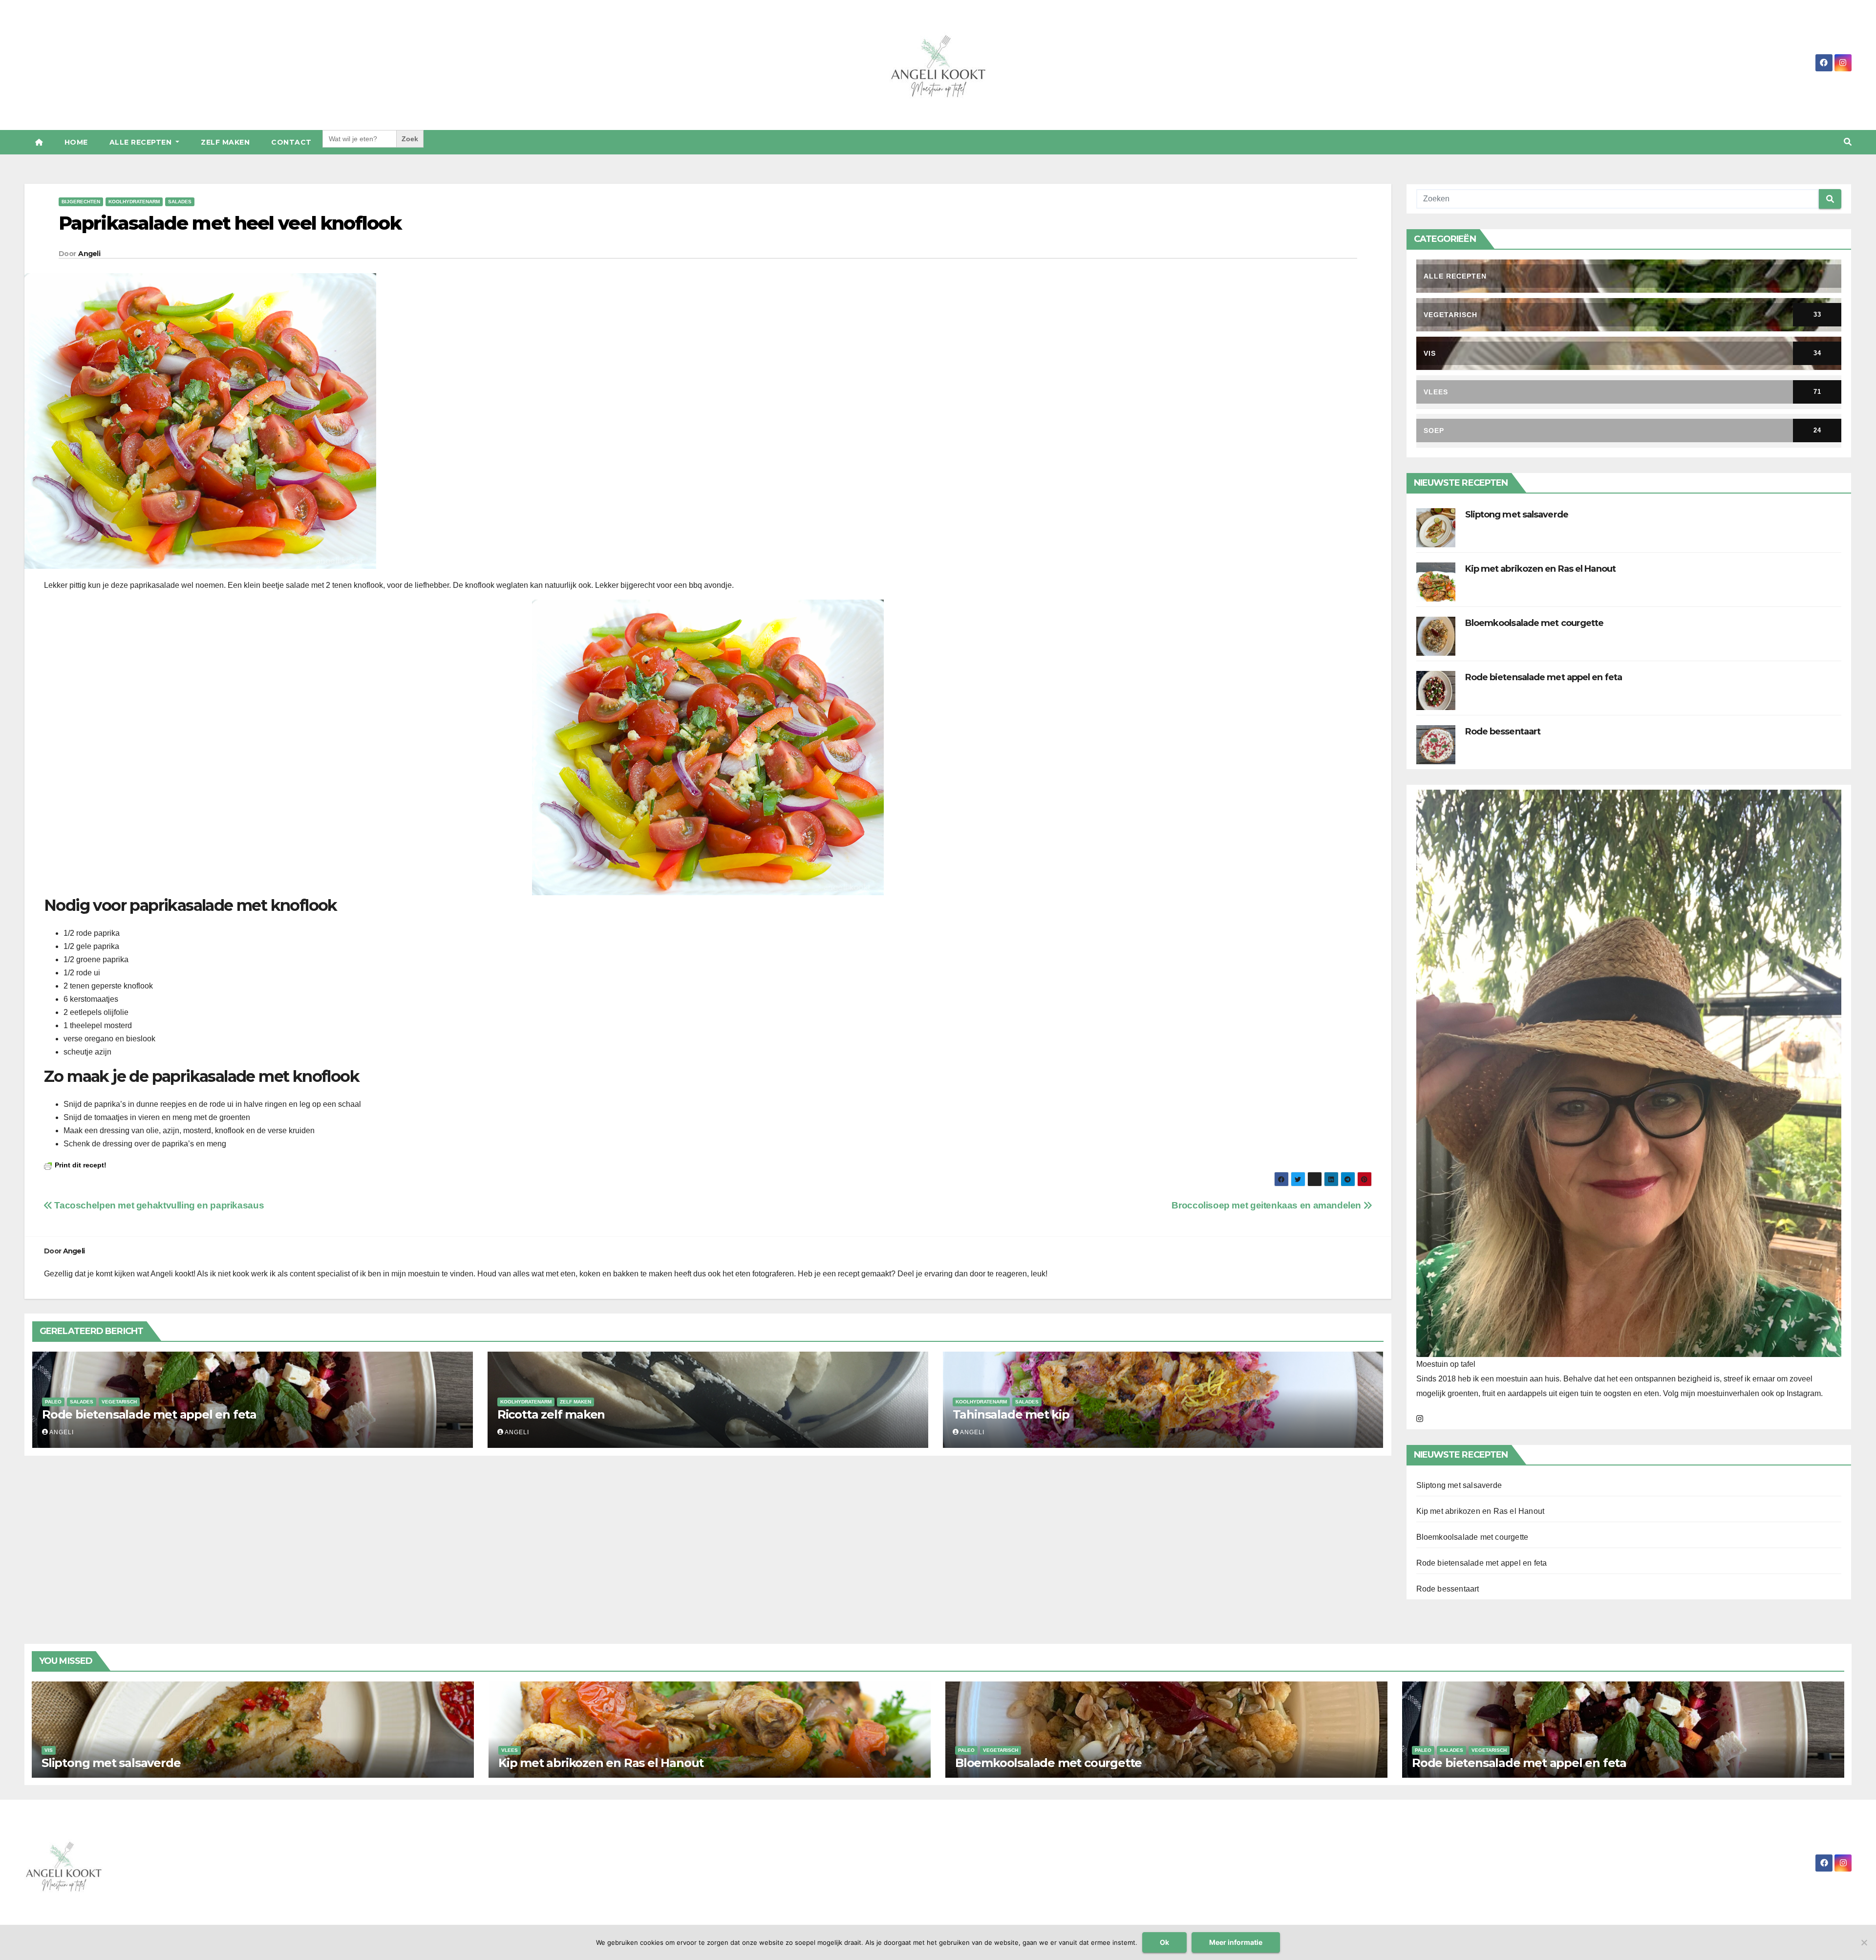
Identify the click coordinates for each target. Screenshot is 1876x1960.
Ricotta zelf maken (551, 1414)
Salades (180, 202)
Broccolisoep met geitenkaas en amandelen (1267, 1205)
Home (76, 142)
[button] (1848, 142)
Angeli (89, 254)
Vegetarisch (119, 1402)
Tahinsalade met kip (1011, 1414)
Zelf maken (225, 142)
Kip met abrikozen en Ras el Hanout (1540, 569)
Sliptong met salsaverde (1517, 515)
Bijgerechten (81, 202)
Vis (49, 1750)
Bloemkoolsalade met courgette (1535, 623)
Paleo (53, 1402)
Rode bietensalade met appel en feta (149, 1414)
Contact (291, 142)
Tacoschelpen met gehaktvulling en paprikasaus (158, 1205)
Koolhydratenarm (134, 202)
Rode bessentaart (1503, 732)
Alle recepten (142, 142)
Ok (1164, 1942)
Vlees (510, 1750)
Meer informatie (1236, 1942)
